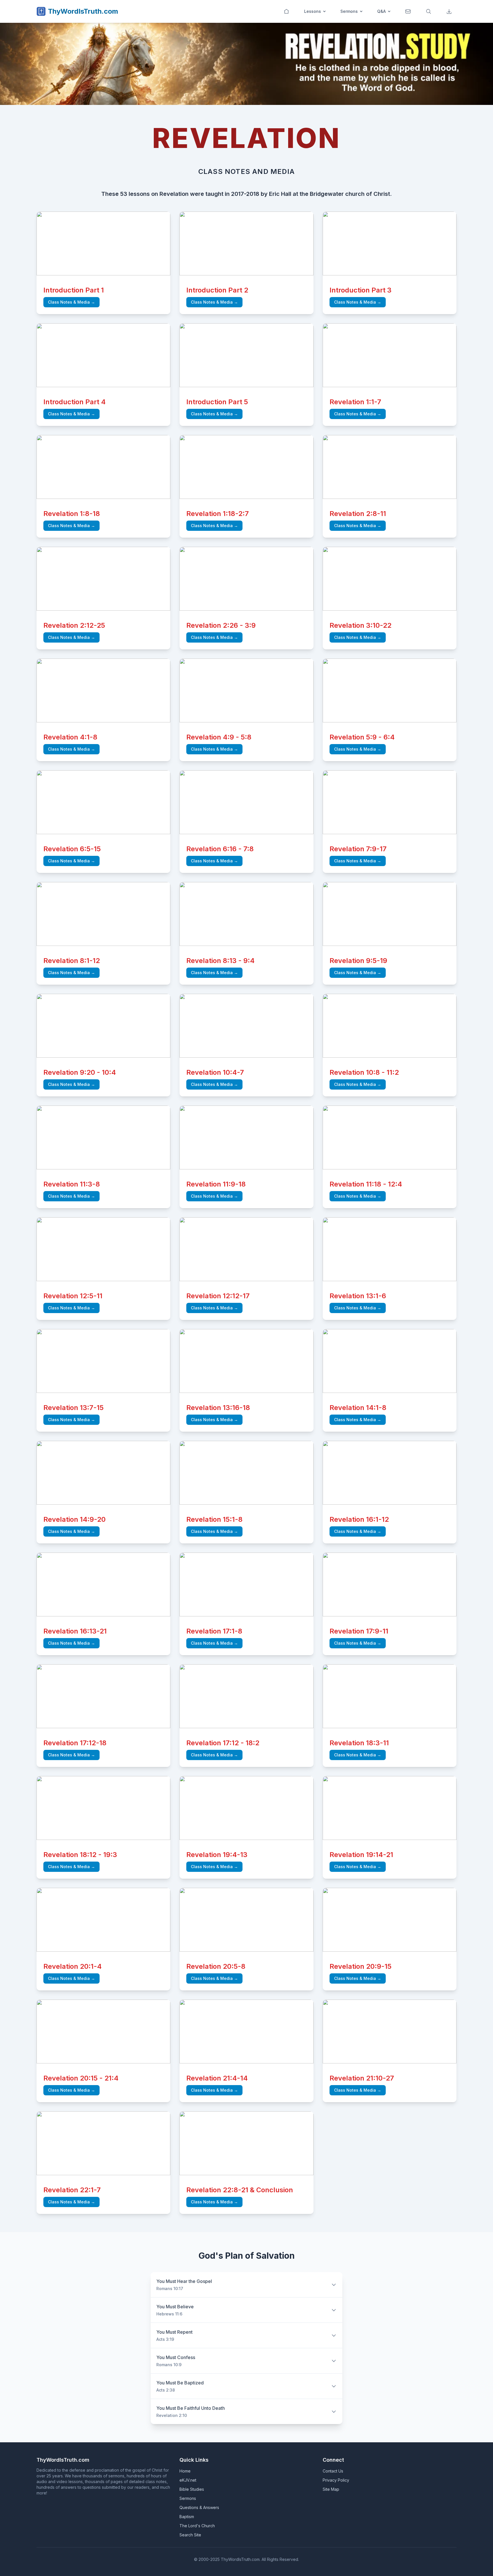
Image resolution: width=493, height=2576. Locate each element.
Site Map (331, 2489)
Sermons (349, 11)
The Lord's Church (197, 2526)
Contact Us (333, 2471)
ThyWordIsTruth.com (83, 11)
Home (185, 2471)
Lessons (313, 11)
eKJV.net (188, 2480)
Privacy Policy (336, 2480)
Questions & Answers (199, 2507)
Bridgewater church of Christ (350, 194)
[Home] (287, 11)
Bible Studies (192, 2489)
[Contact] (409, 11)
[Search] (429, 11)
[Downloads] (450, 11)
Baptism (187, 2517)
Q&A (381, 11)
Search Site (190, 2535)
